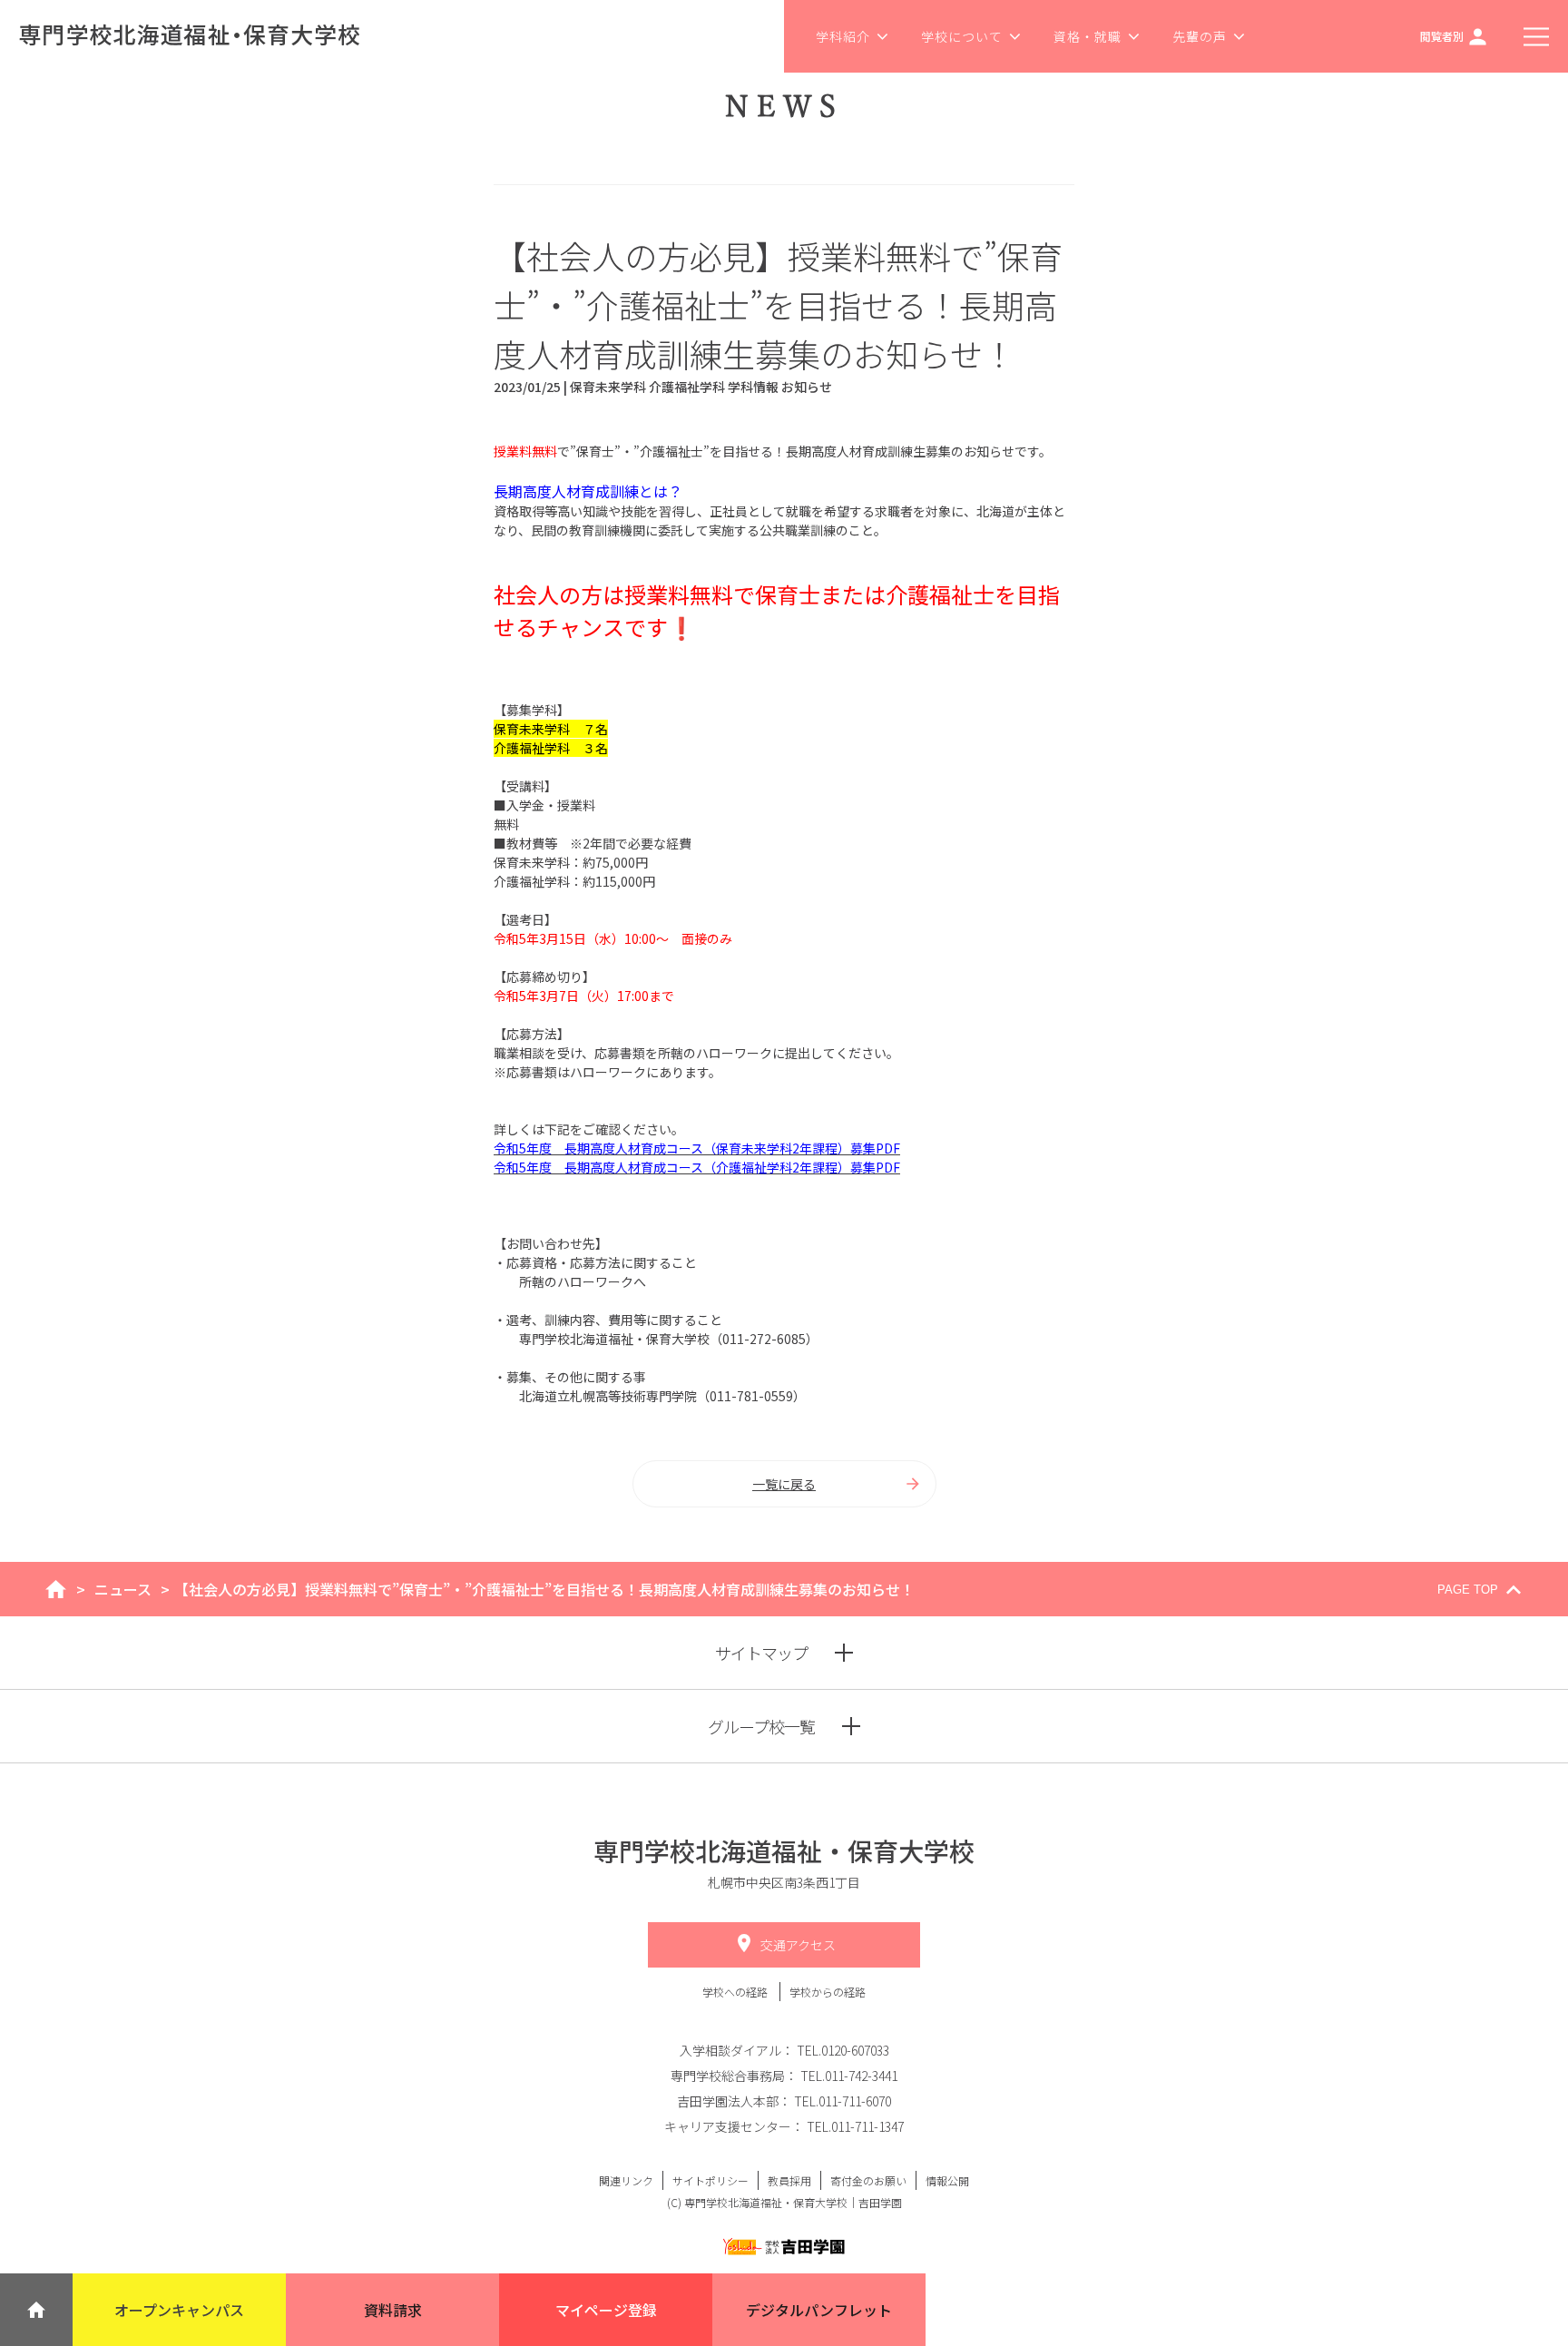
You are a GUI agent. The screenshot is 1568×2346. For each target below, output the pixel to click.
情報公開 (947, 2180)
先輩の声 (1200, 36)
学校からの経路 (828, 1992)
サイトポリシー (710, 2180)
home (56, 1589)
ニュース (123, 1589)
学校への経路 (736, 1992)
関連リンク (626, 2180)
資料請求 (393, 2310)
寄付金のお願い (868, 2180)
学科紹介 (843, 36)
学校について (962, 36)
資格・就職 (1088, 36)
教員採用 (789, 2180)
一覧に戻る (784, 1484)
